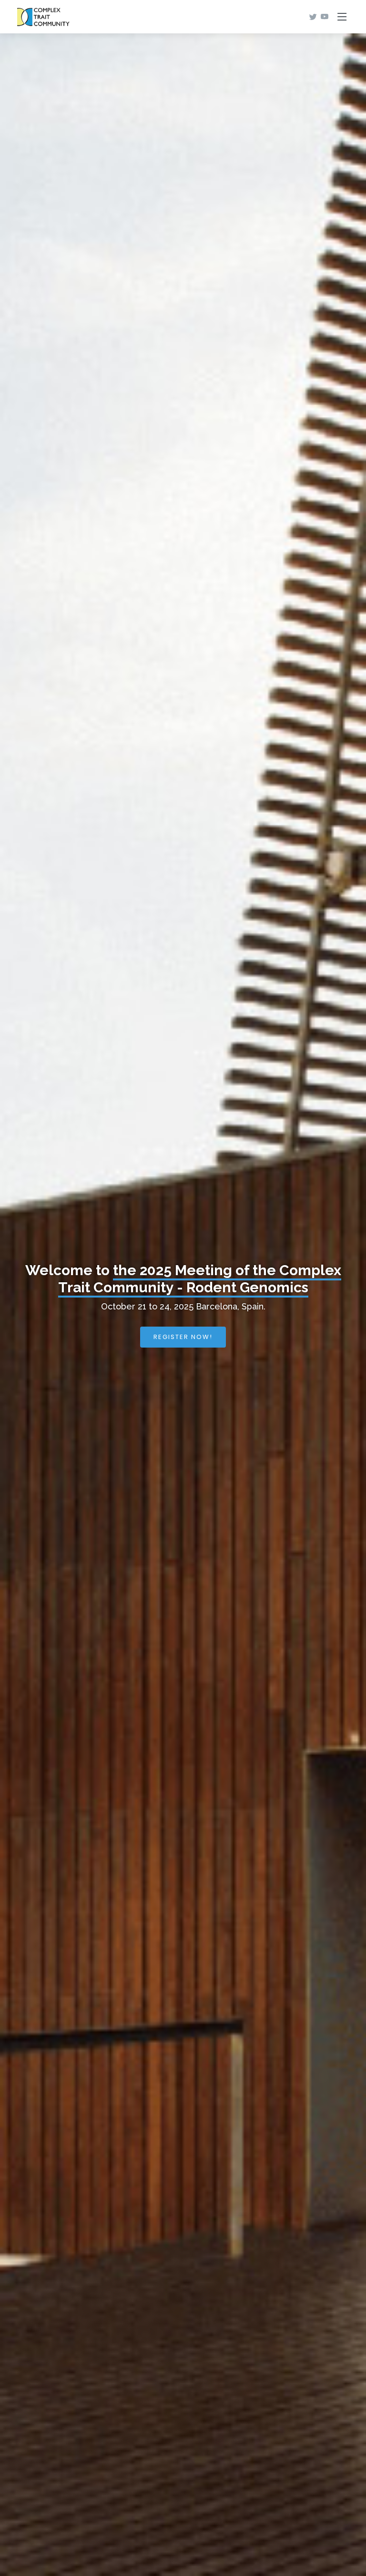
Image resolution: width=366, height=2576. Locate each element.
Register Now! (183, 1337)
